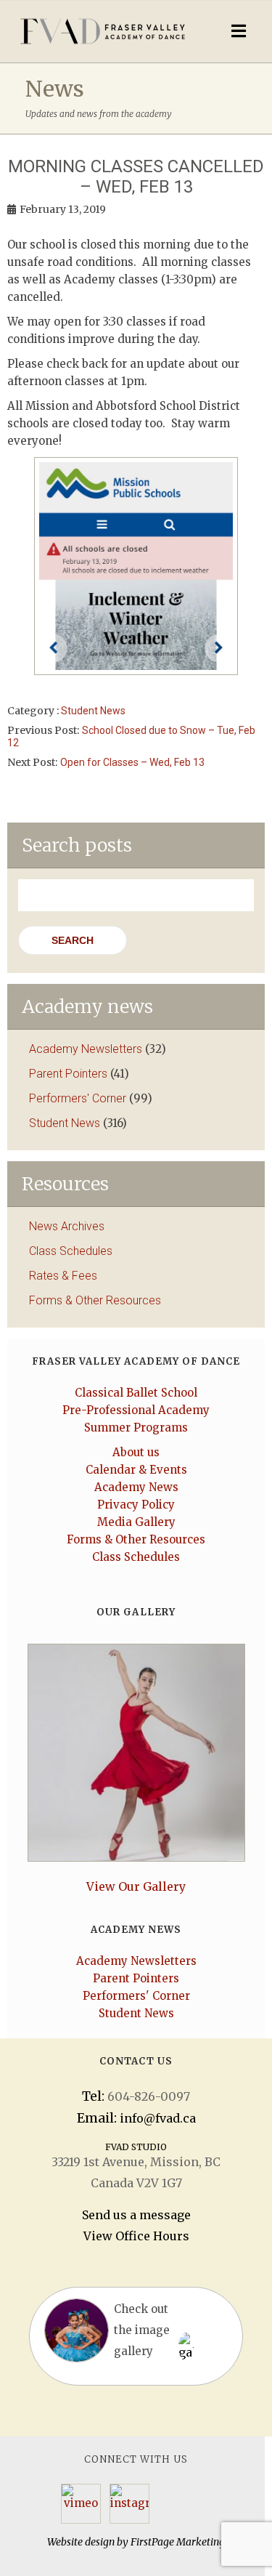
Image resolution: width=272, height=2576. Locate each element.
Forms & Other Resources (95, 1300)
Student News (93, 711)
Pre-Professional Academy (136, 1410)
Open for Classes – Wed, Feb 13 (132, 762)
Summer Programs (136, 1428)
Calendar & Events (136, 1470)
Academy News (136, 1487)
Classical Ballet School (136, 1393)
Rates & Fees (63, 1276)
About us (136, 1452)
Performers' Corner (78, 1098)
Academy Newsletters (86, 1049)
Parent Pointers (68, 1074)
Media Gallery (136, 1522)
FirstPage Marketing (178, 2542)
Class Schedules (71, 1251)
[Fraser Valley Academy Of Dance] (103, 31)
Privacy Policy (136, 1505)
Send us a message (136, 2215)
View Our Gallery (136, 1886)
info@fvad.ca (158, 2118)
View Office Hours (136, 2236)
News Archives (67, 1226)
